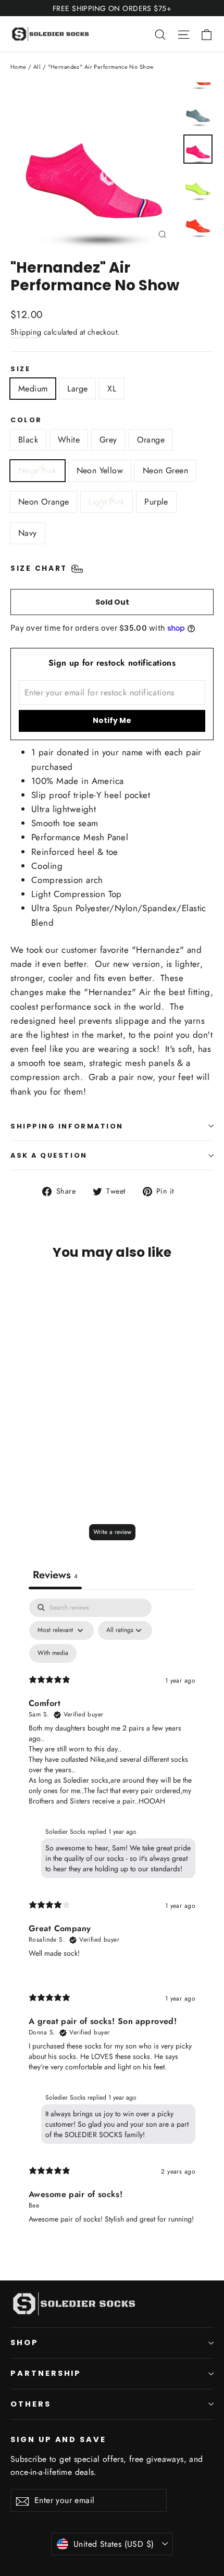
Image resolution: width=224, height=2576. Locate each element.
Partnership (46, 2373)
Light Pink (107, 502)
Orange (151, 440)
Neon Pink (38, 470)
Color (26, 420)
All (37, 67)
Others (31, 2404)
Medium (33, 389)
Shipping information (67, 1126)
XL (112, 389)
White (69, 440)
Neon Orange (43, 502)
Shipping (26, 332)
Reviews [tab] (55, 1575)
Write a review (112, 1532)
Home (18, 67)
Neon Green (165, 470)
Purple (156, 502)
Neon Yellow (100, 470)
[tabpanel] (112, 1920)
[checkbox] (53, 1653)
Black (28, 440)
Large (77, 389)
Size (20, 369)
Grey (108, 440)
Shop (24, 2342)
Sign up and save (58, 2439)
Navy (28, 533)
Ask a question (49, 1155)
